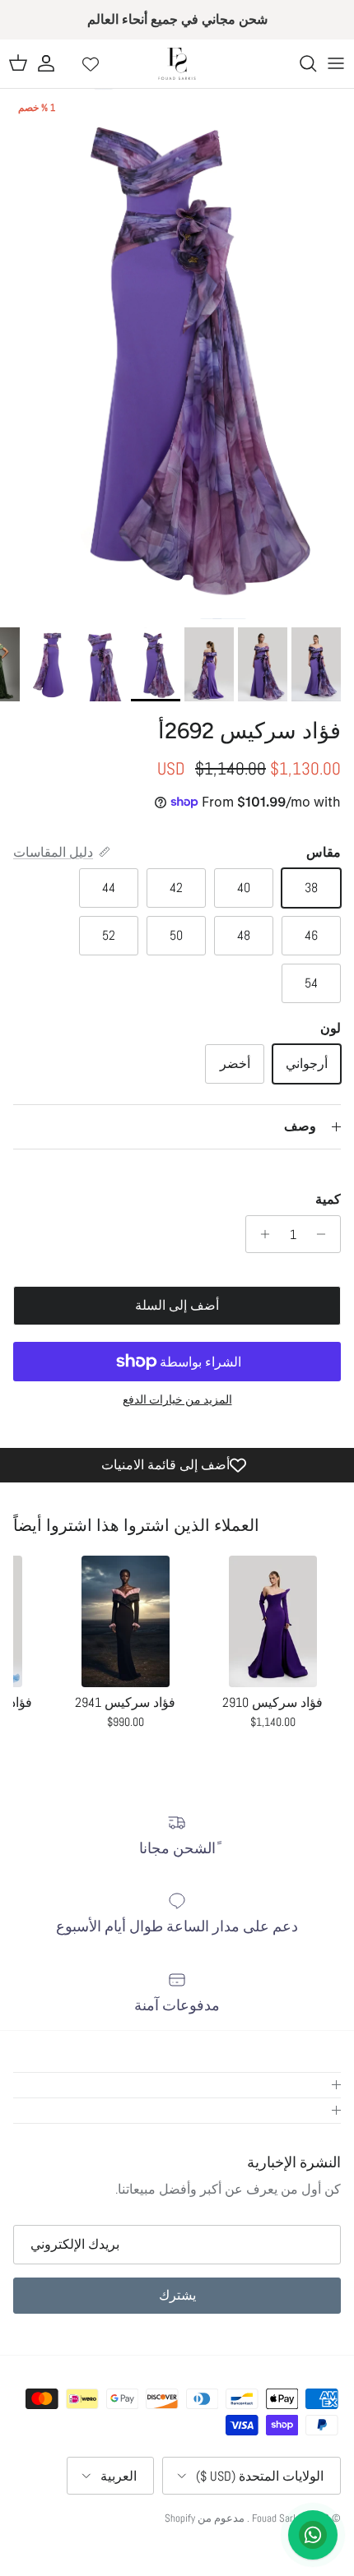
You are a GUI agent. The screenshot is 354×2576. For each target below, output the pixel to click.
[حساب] (54, 63)
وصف (300, 1126)
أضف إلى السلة (177, 1305)
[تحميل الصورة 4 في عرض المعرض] (177, 354)
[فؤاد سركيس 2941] (126, 1621)
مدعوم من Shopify (205, 2518)
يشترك (177, 2295)
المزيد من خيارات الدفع (177, 1400)
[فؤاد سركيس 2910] (273, 1621)
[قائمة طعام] (336, 63)
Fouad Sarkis (279, 2518)
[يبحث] (300, 63)
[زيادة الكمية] (261, 1234)
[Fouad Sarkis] (177, 64)
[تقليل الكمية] (326, 1234)
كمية (328, 1199)
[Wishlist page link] (91, 63)
